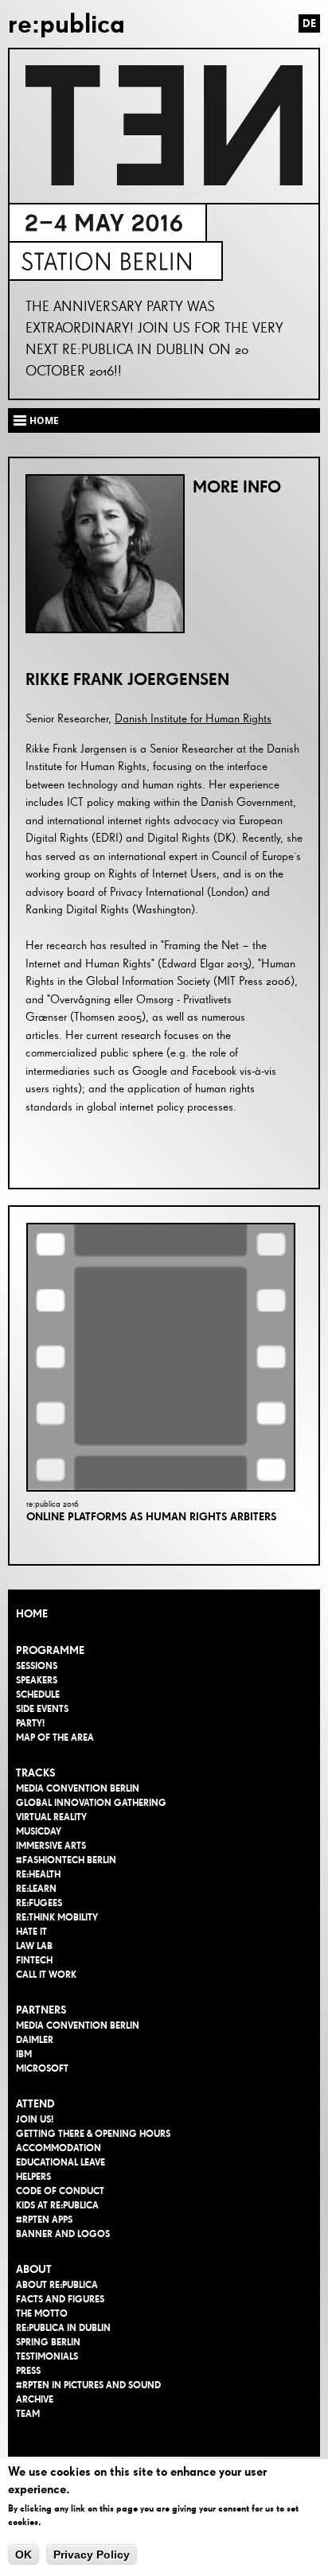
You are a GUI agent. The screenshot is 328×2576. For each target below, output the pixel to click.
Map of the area (55, 1737)
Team (28, 2414)
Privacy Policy (92, 2555)
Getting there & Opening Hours (93, 2134)
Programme (50, 1650)
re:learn (36, 1889)
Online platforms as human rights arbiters (151, 1517)
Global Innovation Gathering (91, 1803)
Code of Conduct (60, 2191)
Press (28, 2371)
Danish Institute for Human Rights (193, 719)
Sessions (37, 1666)
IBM (24, 2054)
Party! (30, 1723)
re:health (38, 1874)
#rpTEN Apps (44, 2220)
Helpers (33, 2177)
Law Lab (34, 1946)
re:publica (66, 23)
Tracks (35, 1773)
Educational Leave (61, 2162)
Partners (41, 2010)
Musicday (39, 1831)
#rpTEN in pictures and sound (88, 2385)
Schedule (38, 1695)
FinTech (34, 1960)
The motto (42, 2313)
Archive (35, 2399)
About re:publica (57, 2285)
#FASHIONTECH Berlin (66, 1860)
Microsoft (42, 2068)
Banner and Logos (63, 2234)
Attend (35, 2104)
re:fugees (39, 1903)
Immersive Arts (51, 1846)
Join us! (35, 2119)
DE (309, 23)
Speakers (37, 1680)
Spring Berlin (48, 2342)
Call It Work (46, 1975)
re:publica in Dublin (63, 2328)
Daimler (35, 2040)
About (34, 2269)
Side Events (42, 1709)
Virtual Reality (51, 1817)
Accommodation (59, 2148)
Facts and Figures (60, 2299)
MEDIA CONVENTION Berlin (78, 1788)
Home (32, 1614)
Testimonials (47, 2356)
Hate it (31, 1932)
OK (23, 2555)
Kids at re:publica (57, 2205)
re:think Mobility (57, 1917)
